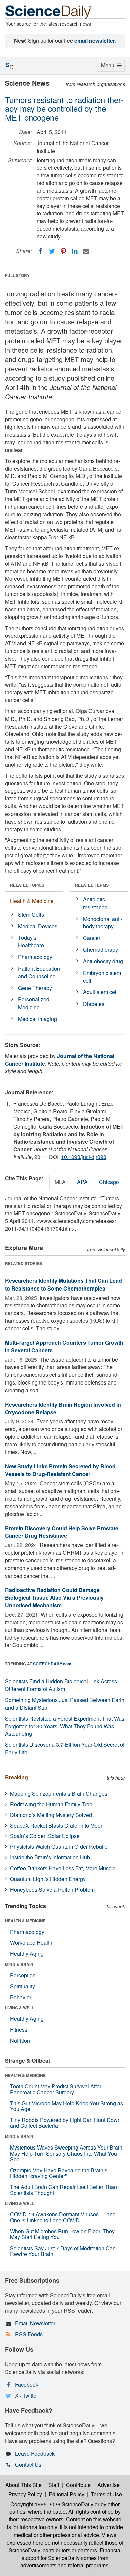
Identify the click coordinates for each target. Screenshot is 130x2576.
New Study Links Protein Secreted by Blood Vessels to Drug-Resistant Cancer (60, 1470)
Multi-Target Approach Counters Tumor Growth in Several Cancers (64, 1346)
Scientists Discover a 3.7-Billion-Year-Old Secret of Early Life (65, 1748)
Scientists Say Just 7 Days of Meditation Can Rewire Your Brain (63, 2251)
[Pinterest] (63, 251)
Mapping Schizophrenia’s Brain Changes (59, 1793)
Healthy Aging (27, 1954)
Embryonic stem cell (102, 977)
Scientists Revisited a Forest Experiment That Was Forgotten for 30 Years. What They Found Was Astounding (65, 1726)
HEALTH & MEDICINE (25, 1921)
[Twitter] (52, 251)
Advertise (108, 2485)
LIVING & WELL (19, 2008)
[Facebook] (41, 251)
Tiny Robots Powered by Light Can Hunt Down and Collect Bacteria (65, 2123)
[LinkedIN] (75, 251)
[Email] (86, 251)
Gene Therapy (35, 988)
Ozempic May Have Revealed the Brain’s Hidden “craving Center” (59, 2173)
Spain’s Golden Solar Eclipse (45, 1836)
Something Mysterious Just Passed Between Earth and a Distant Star (65, 1704)
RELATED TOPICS (27, 885)
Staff (54, 2485)
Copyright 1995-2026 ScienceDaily (52, 2504)
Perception (23, 1975)
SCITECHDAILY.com (52, 1664)
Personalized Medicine (34, 1003)
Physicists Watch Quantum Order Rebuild (59, 1847)
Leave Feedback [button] (35, 2453)
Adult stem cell (100, 992)
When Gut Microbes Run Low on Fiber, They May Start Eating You (62, 2234)
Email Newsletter (35, 2323)
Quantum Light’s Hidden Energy (48, 1879)
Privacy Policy (25, 2494)
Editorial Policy (66, 2494)
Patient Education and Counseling (39, 972)
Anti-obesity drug (103, 961)
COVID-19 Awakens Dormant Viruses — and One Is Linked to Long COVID (63, 2217)
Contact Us (28, 2464)
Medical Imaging (37, 1019)
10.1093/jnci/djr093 (84, 1157)
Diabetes (94, 1004)
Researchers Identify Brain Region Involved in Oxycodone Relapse (63, 1408)
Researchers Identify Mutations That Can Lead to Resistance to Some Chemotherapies (63, 1284)
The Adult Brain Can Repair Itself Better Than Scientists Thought (63, 2190)
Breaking (16, 1777)
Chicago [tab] (109, 1182)
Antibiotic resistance (95, 903)
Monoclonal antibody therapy (103, 923)
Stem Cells (31, 914)
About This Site (23, 2485)
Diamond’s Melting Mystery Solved (51, 1815)
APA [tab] (82, 1182)
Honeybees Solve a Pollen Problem (52, 1889)
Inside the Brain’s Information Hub (50, 1857)
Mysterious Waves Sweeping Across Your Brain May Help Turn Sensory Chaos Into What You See (66, 2153)
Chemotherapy (100, 949)
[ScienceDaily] (48, 12)
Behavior (21, 1997)
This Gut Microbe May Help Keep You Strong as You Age (66, 2106)
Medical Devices (38, 926)
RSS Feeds (29, 2334)
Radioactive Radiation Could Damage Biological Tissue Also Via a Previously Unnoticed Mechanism (54, 1597)
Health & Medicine (32, 901)
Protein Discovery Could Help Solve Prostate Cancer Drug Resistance (62, 1532)
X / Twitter (26, 2396)
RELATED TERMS (92, 885)
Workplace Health (31, 1943)
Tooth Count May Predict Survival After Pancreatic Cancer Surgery (56, 2089)
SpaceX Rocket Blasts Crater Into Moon (57, 1826)
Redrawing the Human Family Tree (51, 1804)
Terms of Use (106, 2494)
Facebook (27, 2384)
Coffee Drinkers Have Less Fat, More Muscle (63, 1868)
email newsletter (95, 41)
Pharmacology (35, 957)
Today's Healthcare (31, 941)
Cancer (92, 938)
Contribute (78, 2485)
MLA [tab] (60, 1182)
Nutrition (20, 2041)
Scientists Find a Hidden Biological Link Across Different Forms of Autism (61, 1685)
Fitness (19, 2030)
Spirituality (22, 1986)
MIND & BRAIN (19, 1964)
